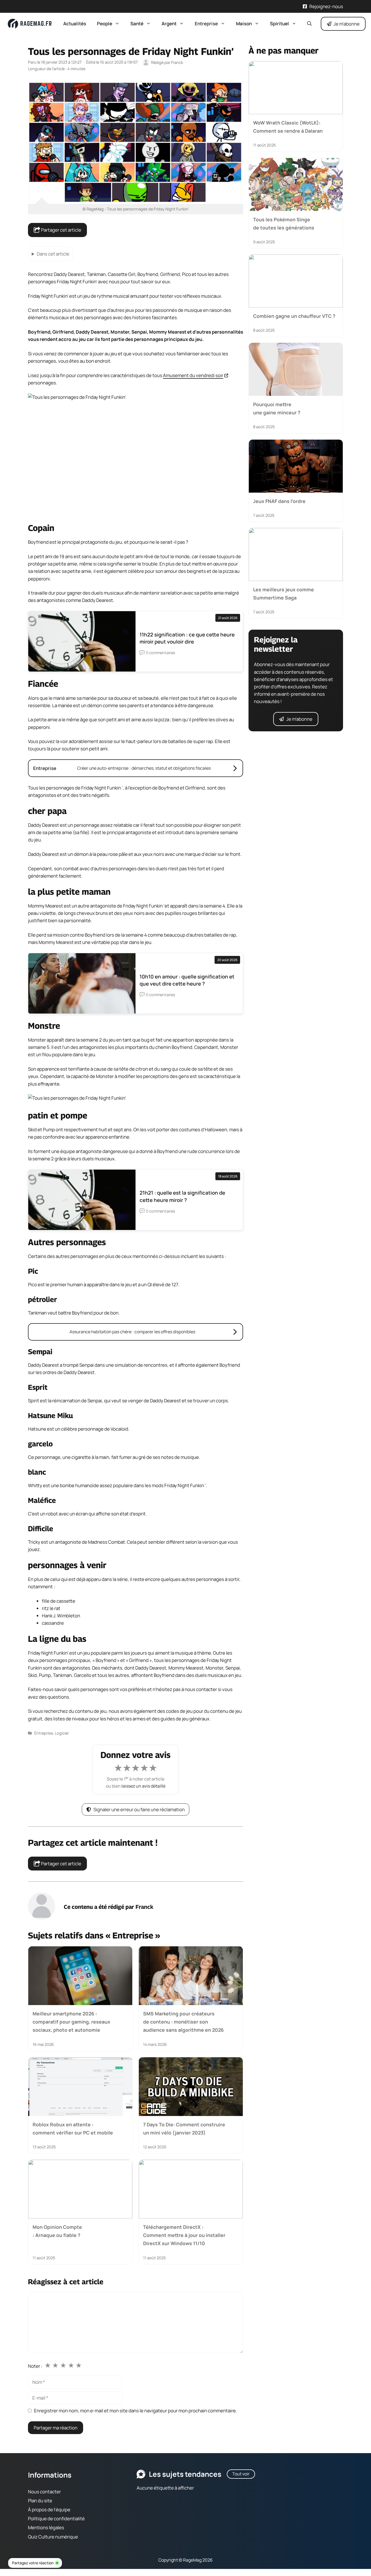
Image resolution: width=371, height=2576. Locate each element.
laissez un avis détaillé (143, 1786)
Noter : (35, 2366)
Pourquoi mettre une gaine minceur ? (277, 408)
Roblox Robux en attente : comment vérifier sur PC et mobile (73, 2128)
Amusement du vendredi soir (193, 375)
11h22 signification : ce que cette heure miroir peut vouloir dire (187, 638)
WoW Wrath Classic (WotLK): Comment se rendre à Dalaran (288, 127)
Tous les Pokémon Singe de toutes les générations (284, 223)
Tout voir (241, 2474)
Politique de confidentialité (56, 2518)
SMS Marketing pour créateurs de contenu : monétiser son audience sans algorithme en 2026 (183, 2022)
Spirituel (279, 24)
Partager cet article (61, 230)
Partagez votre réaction (33, 2563)
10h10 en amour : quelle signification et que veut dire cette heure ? (187, 980)
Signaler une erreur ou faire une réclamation (139, 1809)
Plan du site (40, 2501)
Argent (169, 24)
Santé (137, 24)
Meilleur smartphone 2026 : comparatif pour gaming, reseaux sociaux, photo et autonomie (71, 2022)
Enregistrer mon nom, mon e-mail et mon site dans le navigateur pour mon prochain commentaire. (135, 2411)
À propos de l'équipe (49, 2510)
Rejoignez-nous (326, 6)
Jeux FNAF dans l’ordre (279, 501)
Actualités (75, 24)
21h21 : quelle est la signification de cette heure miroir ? (182, 1196)
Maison (244, 24)
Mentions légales (46, 2528)
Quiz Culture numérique (53, 2537)
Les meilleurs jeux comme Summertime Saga (284, 593)
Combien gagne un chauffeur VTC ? (294, 316)
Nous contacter (44, 2492)
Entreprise (206, 24)
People (105, 24)
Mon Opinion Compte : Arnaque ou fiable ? (57, 2231)
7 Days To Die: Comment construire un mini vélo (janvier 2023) (184, 2128)
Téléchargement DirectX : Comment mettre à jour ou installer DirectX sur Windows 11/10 (184, 2235)
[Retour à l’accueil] (30, 23)
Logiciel (62, 1733)
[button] (309, 24)
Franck (144, 1907)
